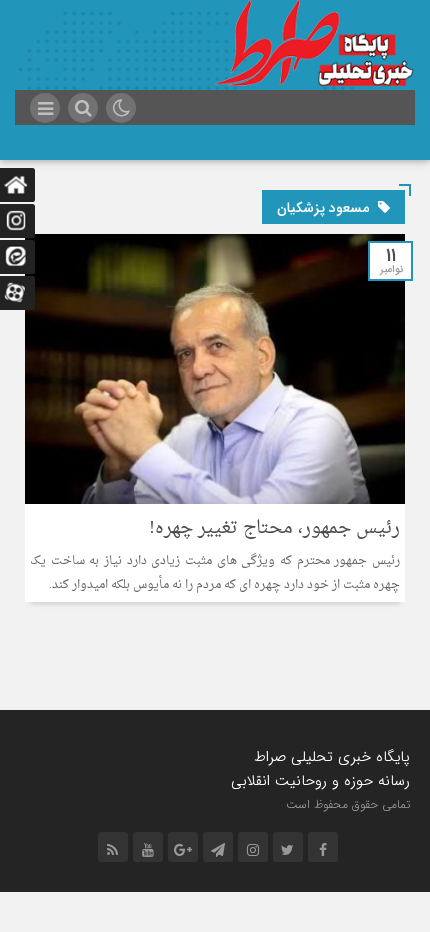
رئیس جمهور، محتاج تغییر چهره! (274, 528)
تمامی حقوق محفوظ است (348, 804)
